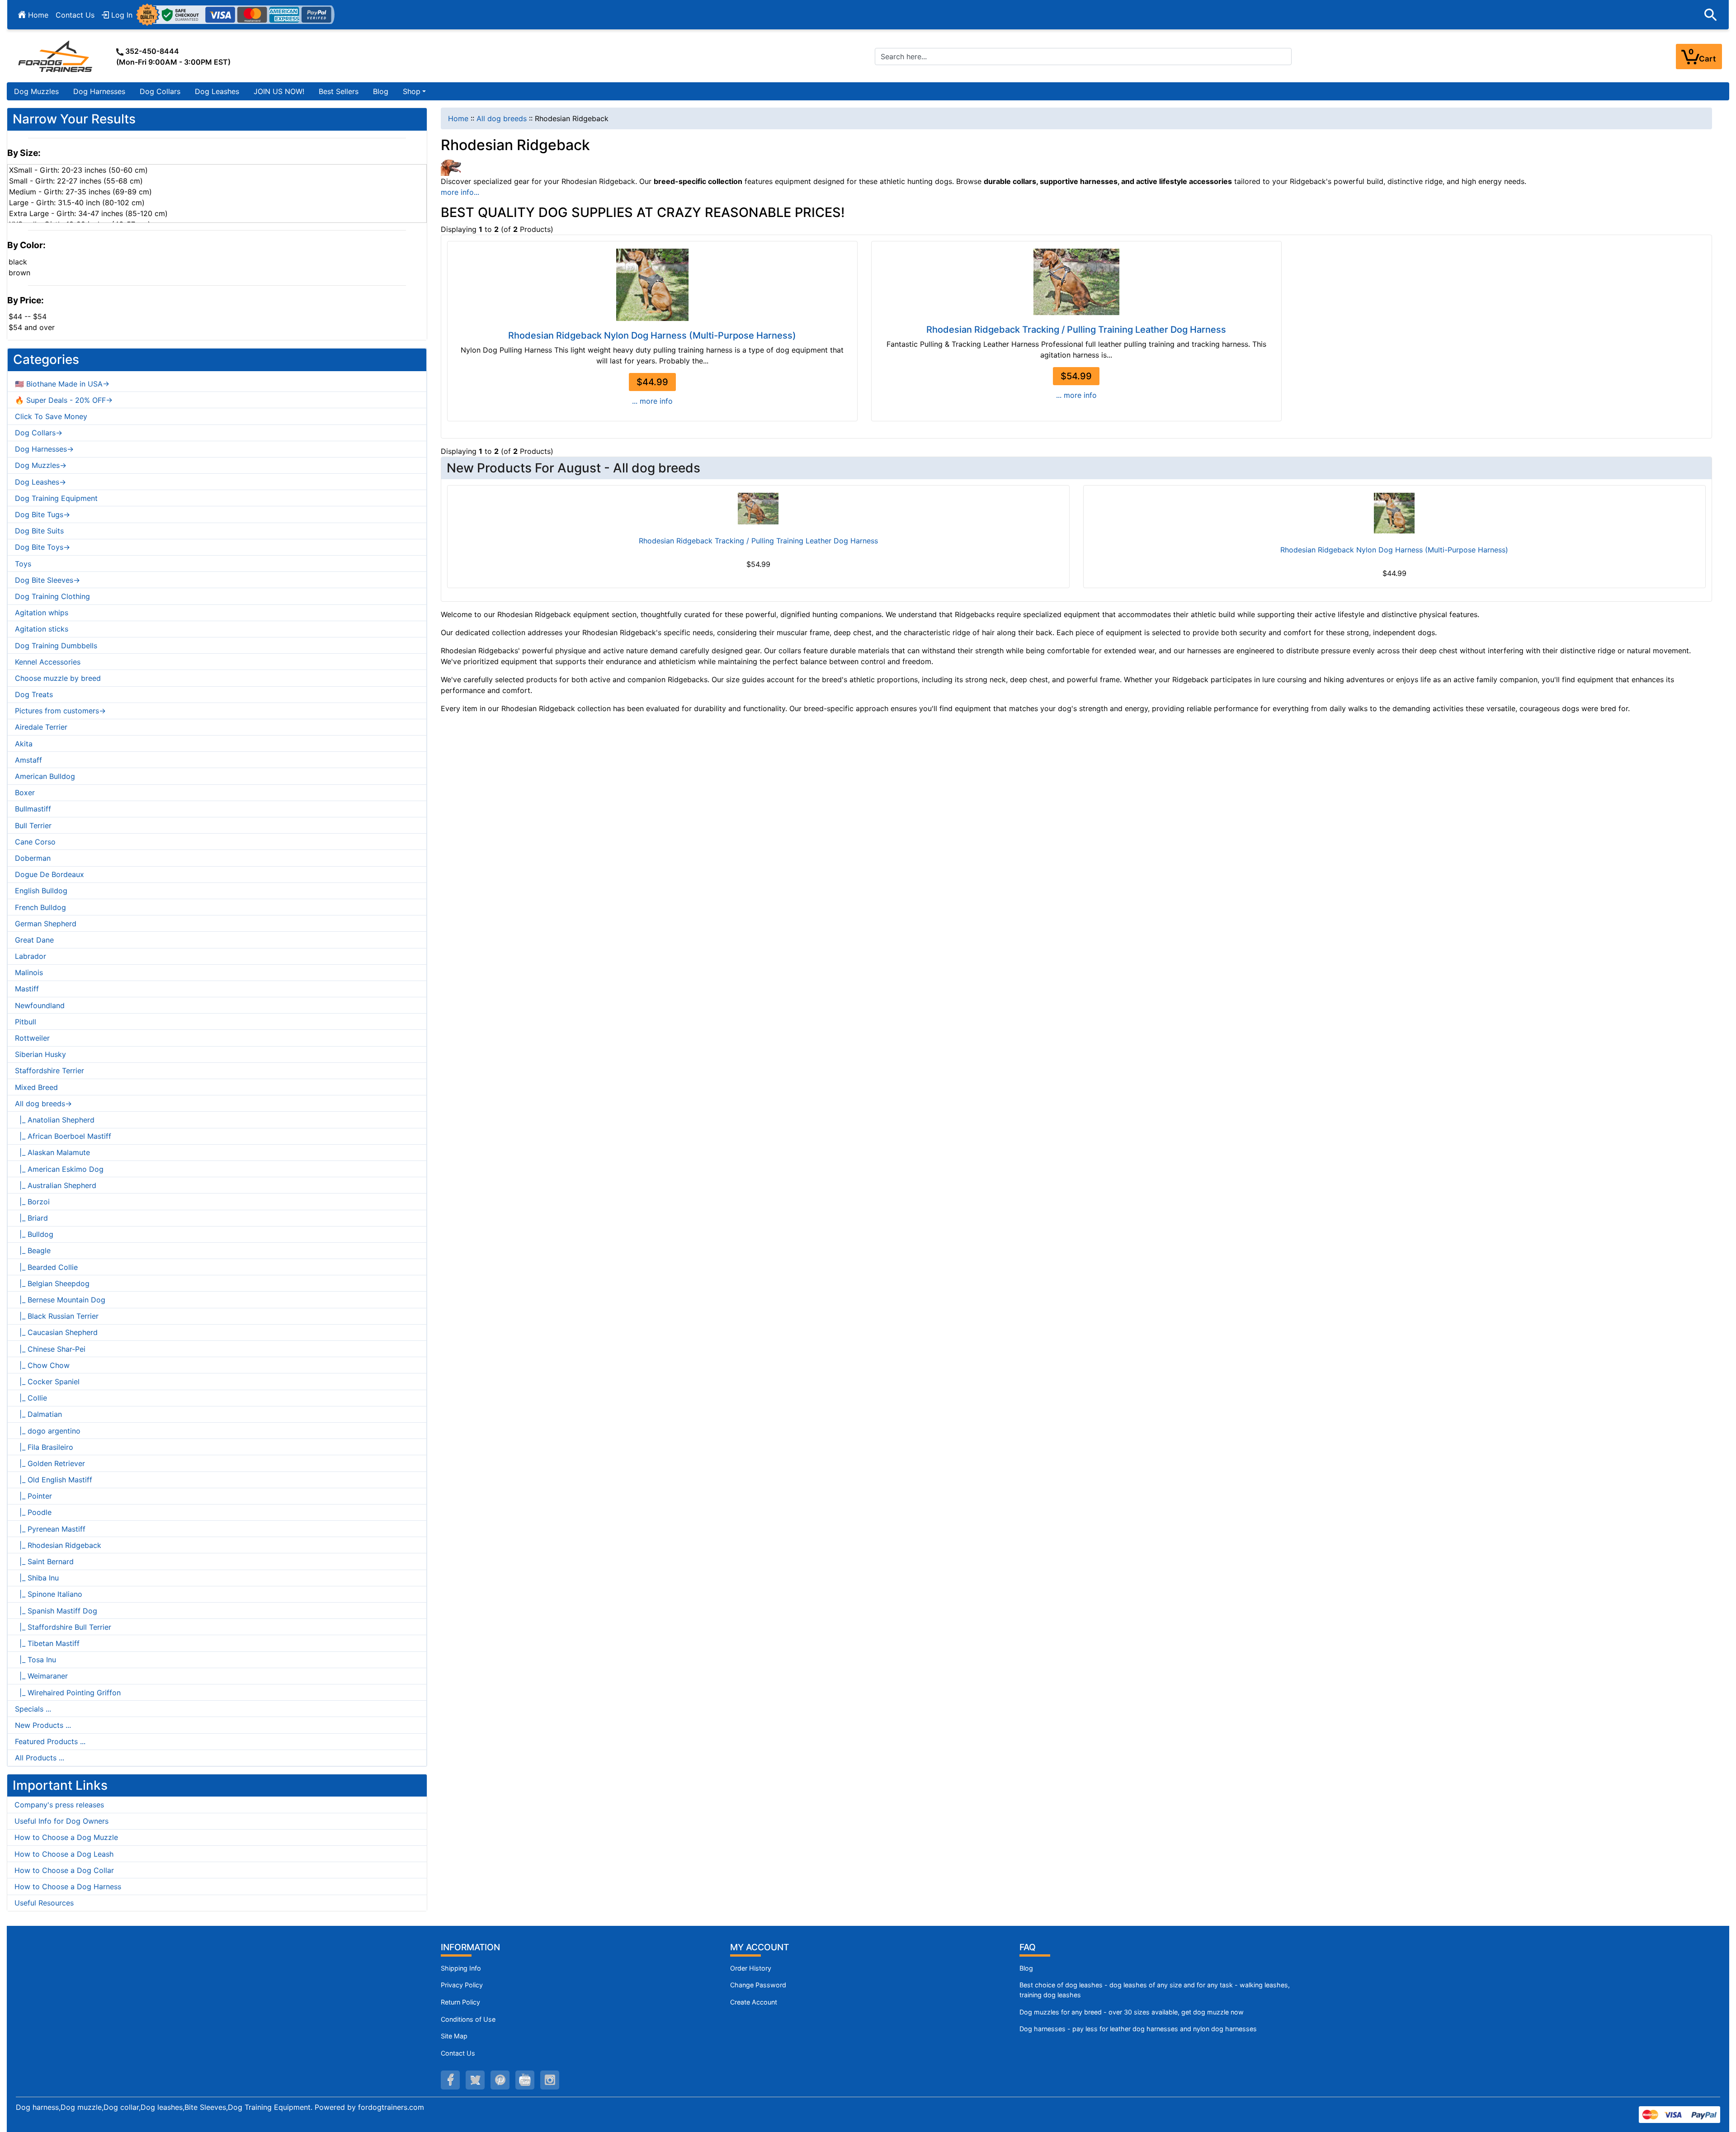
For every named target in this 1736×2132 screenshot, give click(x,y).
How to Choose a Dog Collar (64, 1870)
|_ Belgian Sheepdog (52, 1283)
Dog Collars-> (39, 433)
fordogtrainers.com (391, 2107)
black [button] (18, 262)
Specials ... (33, 1709)
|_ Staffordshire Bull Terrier (63, 1627)
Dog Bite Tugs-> (42, 514)
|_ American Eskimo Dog (59, 1169)
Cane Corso (35, 842)
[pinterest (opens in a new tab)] (500, 2080)
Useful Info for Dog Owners (61, 1821)
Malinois (29, 972)
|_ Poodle (33, 1512)
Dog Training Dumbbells (56, 646)
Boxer (25, 792)
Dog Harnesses (99, 91)
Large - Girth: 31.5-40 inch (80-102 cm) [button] (77, 203)
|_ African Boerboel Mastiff (63, 1136)
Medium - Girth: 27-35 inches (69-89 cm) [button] (80, 192)
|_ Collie (31, 1398)
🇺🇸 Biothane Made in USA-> (62, 384)
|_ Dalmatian (38, 1414)
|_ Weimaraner (41, 1676)
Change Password (758, 1985)
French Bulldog (40, 907)
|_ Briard (31, 1218)
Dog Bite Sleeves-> (47, 580)
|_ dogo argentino (48, 1431)
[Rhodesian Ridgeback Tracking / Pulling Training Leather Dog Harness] (1076, 282)
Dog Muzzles (36, 91)
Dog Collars (160, 91)
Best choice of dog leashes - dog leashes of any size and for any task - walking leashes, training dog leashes (1155, 1990)
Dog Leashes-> (40, 482)
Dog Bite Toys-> (42, 547)
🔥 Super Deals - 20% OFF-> (64, 400)
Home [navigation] (458, 118)
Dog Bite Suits (39, 531)
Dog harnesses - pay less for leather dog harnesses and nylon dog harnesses (1138, 2029)
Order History (751, 1968)
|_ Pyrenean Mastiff (50, 1529)
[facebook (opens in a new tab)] (450, 2080)
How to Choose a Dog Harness (68, 1887)
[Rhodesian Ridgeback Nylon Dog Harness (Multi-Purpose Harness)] (652, 285)
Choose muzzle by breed (58, 678)
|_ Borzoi (32, 1202)
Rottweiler (32, 1038)
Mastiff (27, 989)
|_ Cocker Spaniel (47, 1382)
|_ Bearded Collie (46, 1267)
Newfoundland (40, 1005)
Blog (381, 91)
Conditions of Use (468, 2019)
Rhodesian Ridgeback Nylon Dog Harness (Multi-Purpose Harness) (652, 335)
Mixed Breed (36, 1087)
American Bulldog (45, 776)
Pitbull (26, 1022)
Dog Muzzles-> (41, 465)
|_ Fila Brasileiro (44, 1447)
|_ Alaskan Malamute (52, 1152)
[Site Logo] (56, 56)
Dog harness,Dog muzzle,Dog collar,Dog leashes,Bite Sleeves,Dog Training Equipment (163, 2107)
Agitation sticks (42, 629)
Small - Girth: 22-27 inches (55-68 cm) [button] (76, 181)
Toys (23, 564)
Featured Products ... (50, 1741)
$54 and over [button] (32, 327)
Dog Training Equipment (56, 498)
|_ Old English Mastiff (54, 1480)
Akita (24, 744)
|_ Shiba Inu (37, 1578)
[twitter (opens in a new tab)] (475, 2080)
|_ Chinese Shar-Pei (50, 1349)
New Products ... (43, 1725)
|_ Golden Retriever (50, 1463)
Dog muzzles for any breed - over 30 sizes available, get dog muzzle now (1132, 2012)
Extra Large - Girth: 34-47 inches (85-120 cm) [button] (88, 213)
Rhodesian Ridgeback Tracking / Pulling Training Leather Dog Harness (1076, 330)
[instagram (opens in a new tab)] (550, 2080)
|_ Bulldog (34, 1234)
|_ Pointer (33, 1496)
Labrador (31, 956)
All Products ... (40, 1758)
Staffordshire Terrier (50, 1071)
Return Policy (460, 2002)
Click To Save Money (51, 416)
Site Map (454, 2036)
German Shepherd (46, 924)
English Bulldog (41, 891)
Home (37, 15)
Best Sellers (339, 91)
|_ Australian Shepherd (56, 1185)
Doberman (33, 858)
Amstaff (28, 760)
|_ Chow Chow (42, 1365)
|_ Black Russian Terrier (57, 1316)
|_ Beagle (33, 1250)
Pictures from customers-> (60, 711)
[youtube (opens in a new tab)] (525, 2080)
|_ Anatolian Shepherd (55, 1120)
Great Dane (34, 940)
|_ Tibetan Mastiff (47, 1643)
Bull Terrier (33, 825)
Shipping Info (461, 1968)
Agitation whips (42, 613)
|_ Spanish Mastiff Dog (56, 1611)
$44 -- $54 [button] (28, 316)
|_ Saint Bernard (44, 1561)
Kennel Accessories (48, 662)
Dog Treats (34, 694)
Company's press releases (59, 1805)
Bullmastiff (33, 809)
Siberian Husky (40, 1054)
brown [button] (19, 273)
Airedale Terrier (41, 727)
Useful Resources (44, 1903)
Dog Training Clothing (52, 596)
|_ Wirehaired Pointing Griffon (68, 1693)
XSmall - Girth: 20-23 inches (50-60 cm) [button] (78, 170)
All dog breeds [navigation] (502, 118)
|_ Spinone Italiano (49, 1594)
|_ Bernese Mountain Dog (60, 1300)
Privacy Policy (462, 1985)
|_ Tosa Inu (35, 1660)
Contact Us (75, 15)
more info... (460, 192)
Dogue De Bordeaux (50, 874)
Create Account (754, 2002)
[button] (1711, 15)
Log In (121, 15)
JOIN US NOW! (279, 91)
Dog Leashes (217, 91)
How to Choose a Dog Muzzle (66, 1837)
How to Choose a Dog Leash (64, 1854)
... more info (652, 401)
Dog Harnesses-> (44, 449)
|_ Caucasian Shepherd (56, 1332)
